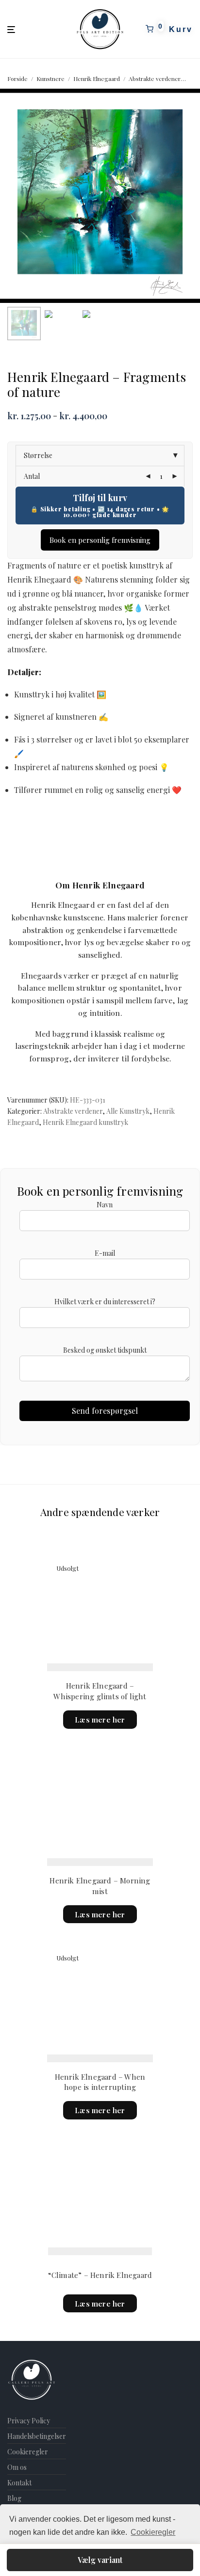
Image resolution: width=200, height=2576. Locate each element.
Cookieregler (28, 2452)
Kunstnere (50, 79)
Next (191, 196)
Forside (17, 79)
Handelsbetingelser (37, 2436)
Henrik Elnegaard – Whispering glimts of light (100, 1691)
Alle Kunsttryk (128, 1111)
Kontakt (19, 2483)
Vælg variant (100, 2560)
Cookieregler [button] (153, 2532)
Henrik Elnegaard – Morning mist (100, 1886)
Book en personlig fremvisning (100, 540)
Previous (9, 196)
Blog (14, 2498)
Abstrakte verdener (155, 79)
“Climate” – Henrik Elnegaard (100, 2275)
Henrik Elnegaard (97, 79)
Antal (32, 476)
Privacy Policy (29, 2421)
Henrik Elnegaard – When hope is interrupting (100, 2082)
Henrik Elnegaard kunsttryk (85, 1122)
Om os (17, 2467)
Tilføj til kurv (100, 498)
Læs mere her (100, 1720)
